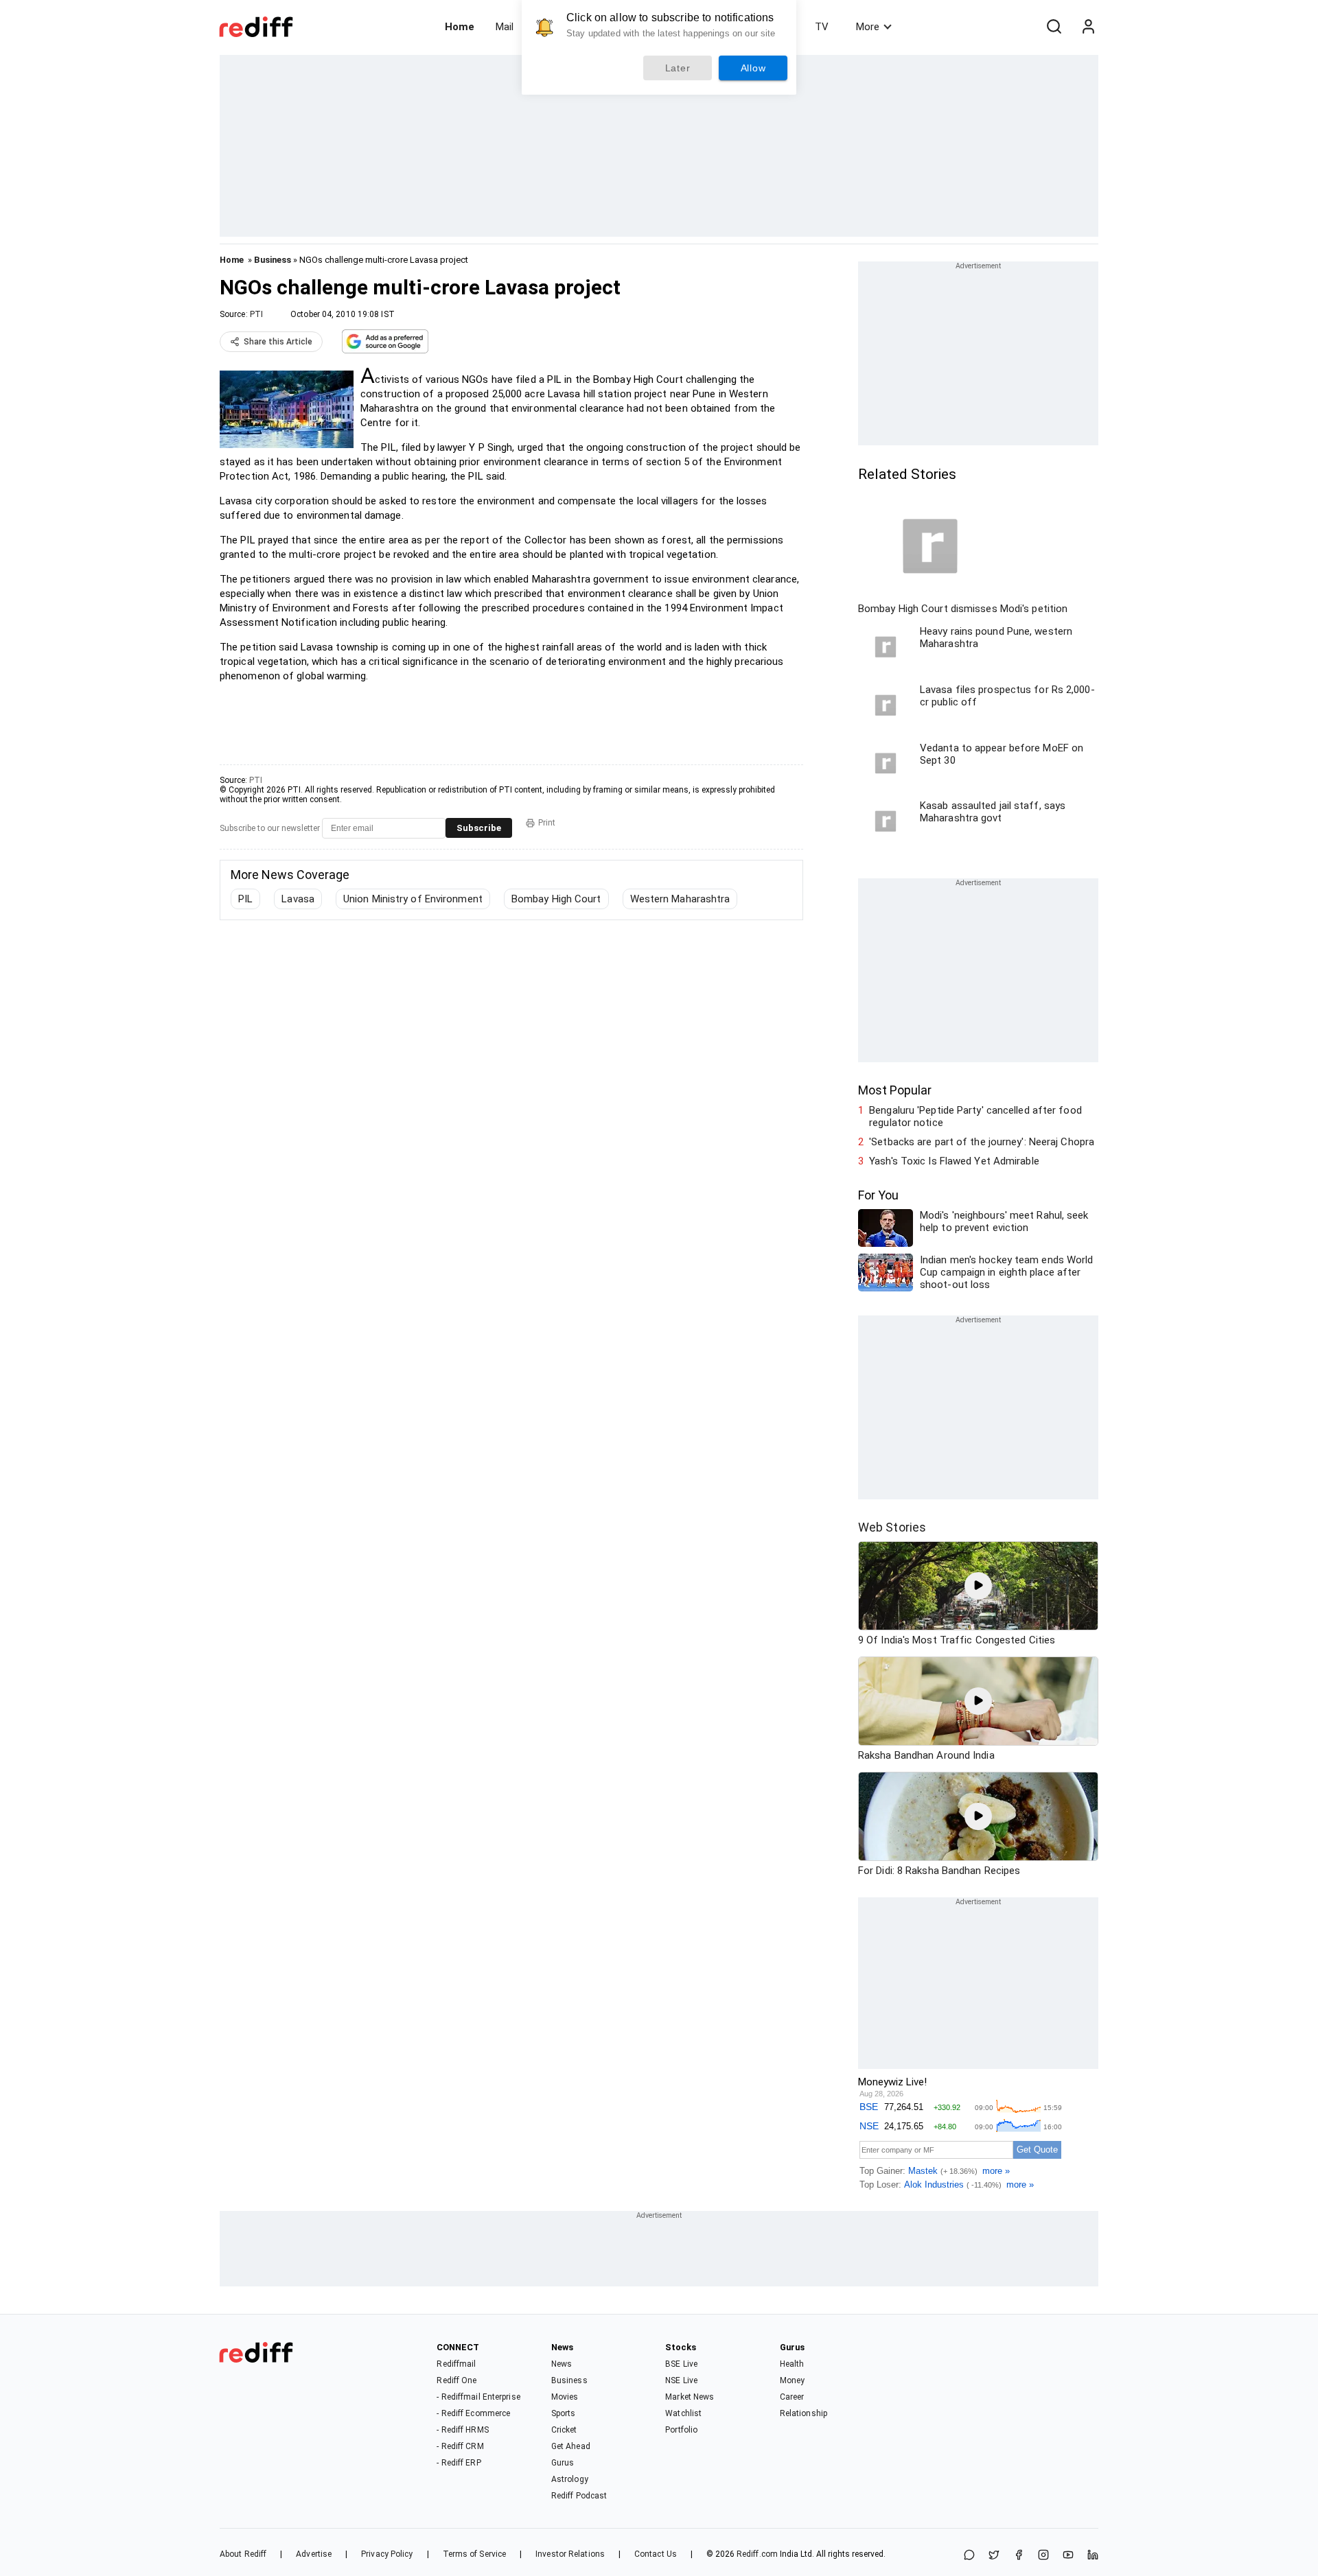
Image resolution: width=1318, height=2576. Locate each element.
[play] (978, 1586)
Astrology (570, 2479)
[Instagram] (1043, 2556)
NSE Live (681, 2380)
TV (822, 27)
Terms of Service (475, 2554)
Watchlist (683, 2413)
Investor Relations (570, 2554)
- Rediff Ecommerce (473, 2413)
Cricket (564, 2430)
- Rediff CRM (460, 2446)
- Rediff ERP (459, 2463)
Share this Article (278, 342)
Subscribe (479, 828)
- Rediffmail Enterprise (478, 2397)
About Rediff (243, 2554)
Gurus (563, 2463)
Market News (690, 2397)
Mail (505, 27)
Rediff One (456, 2380)
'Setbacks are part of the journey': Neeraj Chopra (982, 1142)
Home (460, 27)
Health (792, 2364)
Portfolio (681, 2430)
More (868, 27)
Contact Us (656, 2554)
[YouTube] (1068, 2556)
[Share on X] (994, 2556)
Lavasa (298, 899)
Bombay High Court (556, 899)
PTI (256, 314)
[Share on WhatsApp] (969, 2556)
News (562, 2364)
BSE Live (681, 2364)
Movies (565, 2397)
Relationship (803, 2413)
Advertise (314, 2554)
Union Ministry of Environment (413, 899)
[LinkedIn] (1093, 2556)
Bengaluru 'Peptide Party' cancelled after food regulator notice (975, 1116)
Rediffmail (456, 2364)
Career (792, 2397)
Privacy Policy (387, 2554)
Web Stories (892, 1527)
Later (678, 68)
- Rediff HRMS (462, 2430)
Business (273, 260)
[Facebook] (1019, 2556)
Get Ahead (571, 2446)
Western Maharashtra (680, 899)
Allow (753, 68)
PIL (245, 899)
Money (793, 2380)
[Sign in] (1088, 27)
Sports (564, 2413)
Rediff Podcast (579, 2496)
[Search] (1054, 27)
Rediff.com (757, 2554)
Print (547, 823)
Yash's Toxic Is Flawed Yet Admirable (954, 1161)
